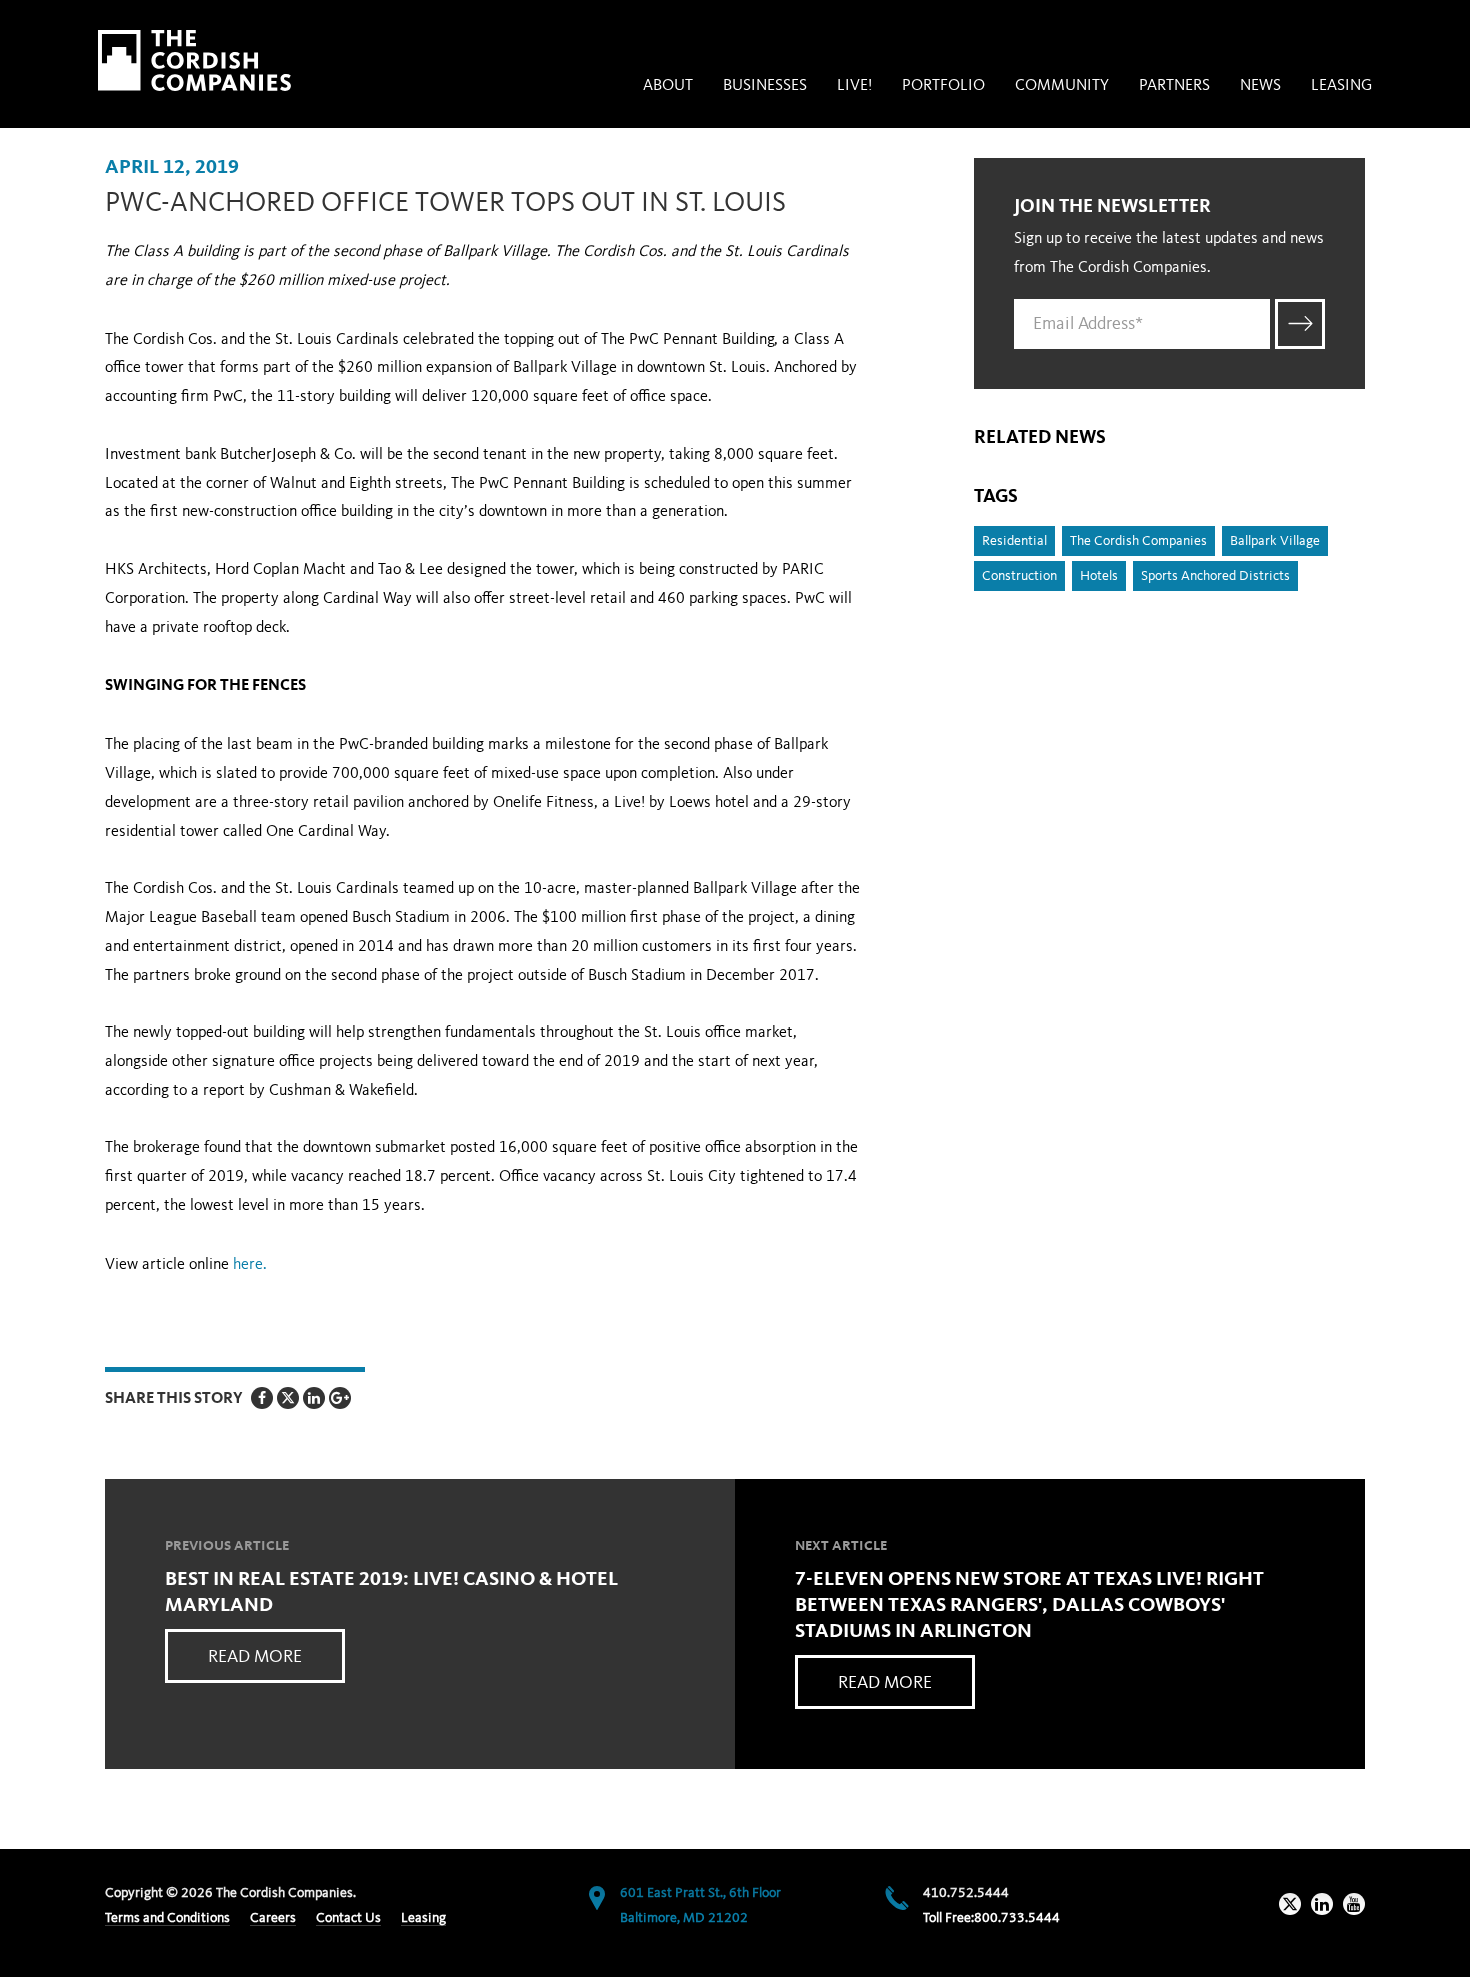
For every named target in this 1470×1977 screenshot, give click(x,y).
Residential (1014, 541)
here (248, 1265)
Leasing (1341, 86)
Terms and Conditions (167, 1918)
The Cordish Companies (1138, 541)
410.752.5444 (966, 1893)
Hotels (1099, 576)
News (1260, 86)
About (668, 86)
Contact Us (348, 1918)
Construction (1019, 576)
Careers (273, 1918)
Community (1062, 86)
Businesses (765, 86)
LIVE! (854, 86)
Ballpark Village (1275, 541)
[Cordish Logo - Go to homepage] (194, 60)
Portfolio (943, 86)
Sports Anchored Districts (1215, 576)
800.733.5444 (1017, 1918)
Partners (1174, 86)
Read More (255, 1657)
